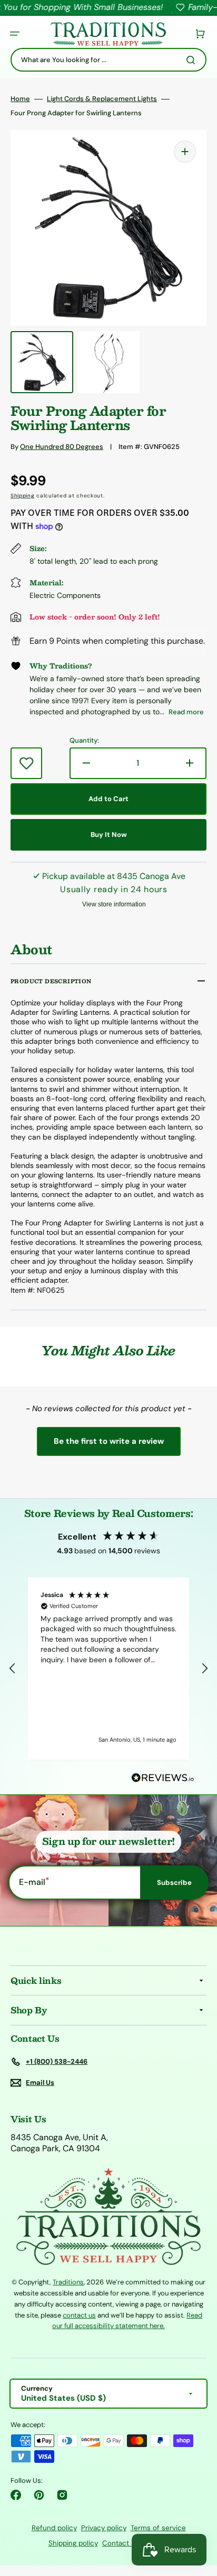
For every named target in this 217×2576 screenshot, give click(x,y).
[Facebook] (16, 2495)
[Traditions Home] (108, 34)
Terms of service (158, 2528)
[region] (108, 1669)
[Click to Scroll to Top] (198, 2515)
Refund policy (54, 2528)
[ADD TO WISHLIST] (26, 763)
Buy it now (109, 835)
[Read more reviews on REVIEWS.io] (163, 1778)
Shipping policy (73, 2543)
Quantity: (84, 741)
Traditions (68, 2282)
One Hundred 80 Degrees (62, 447)
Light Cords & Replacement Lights (102, 99)
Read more (186, 712)
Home (20, 99)
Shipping (23, 496)
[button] (15, 34)
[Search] (193, 60)
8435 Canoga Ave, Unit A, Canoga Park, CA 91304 (59, 2143)
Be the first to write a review (109, 1441)
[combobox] (108, 60)
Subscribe (174, 1883)
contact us (79, 2315)
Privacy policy (104, 2528)
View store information (114, 904)
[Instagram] (62, 2495)
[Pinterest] (39, 2495)
